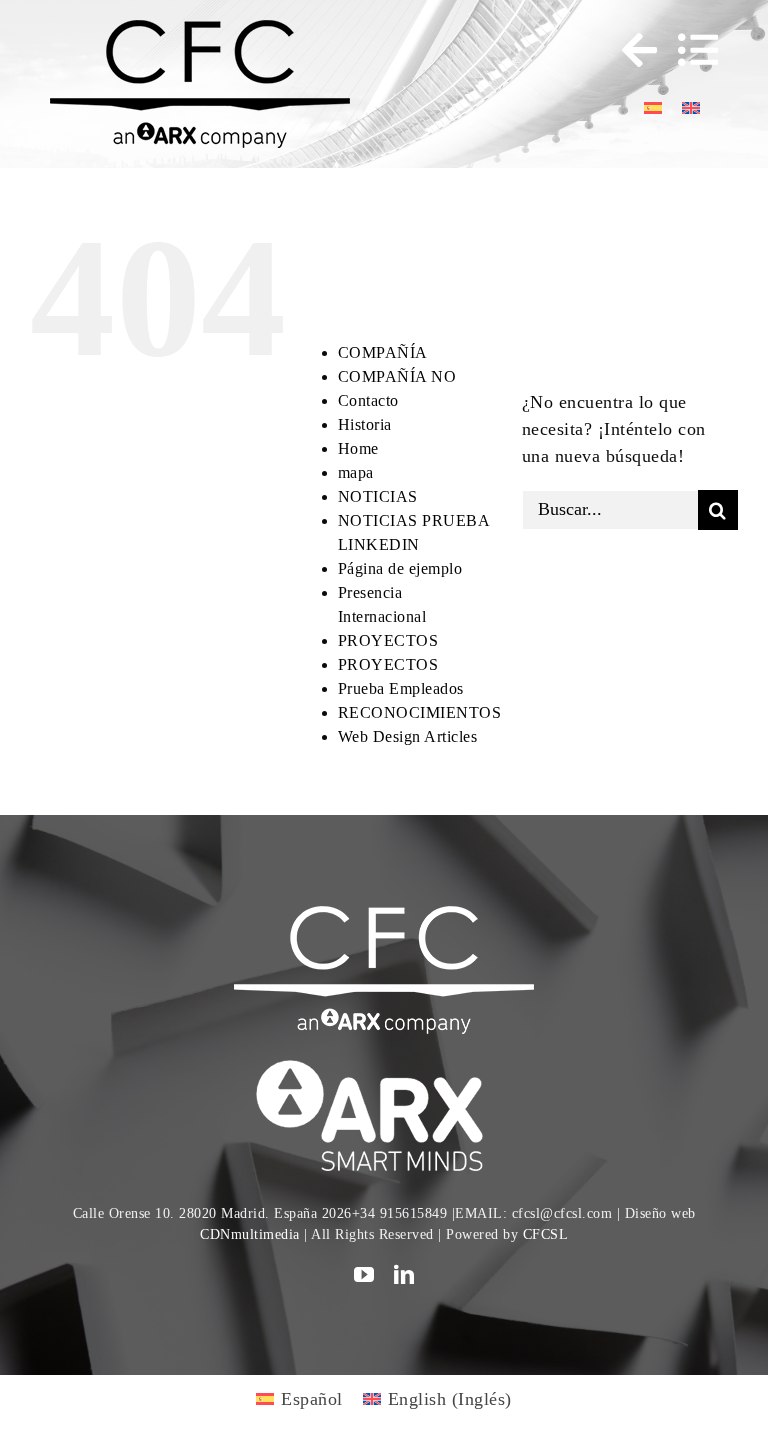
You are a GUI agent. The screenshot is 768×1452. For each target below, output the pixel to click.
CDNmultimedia (250, 1234)
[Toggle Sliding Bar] (630, 50)
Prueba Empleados (401, 688)
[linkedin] (404, 1275)
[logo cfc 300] (200, 29)
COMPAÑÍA (383, 352)
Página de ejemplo (400, 568)
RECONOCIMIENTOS (420, 712)
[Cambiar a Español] (653, 106)
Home (358, 448)
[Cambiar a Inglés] (691, 106)
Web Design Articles (408, 736)
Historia (365, 424)
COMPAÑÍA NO (397, 376)
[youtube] (364, 1275)
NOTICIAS (378, 496)
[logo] (384, 1063)
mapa (356, 472)
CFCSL (546, 1234)
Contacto (368, 400)
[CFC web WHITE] (384, 915)
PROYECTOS (388, 640)
